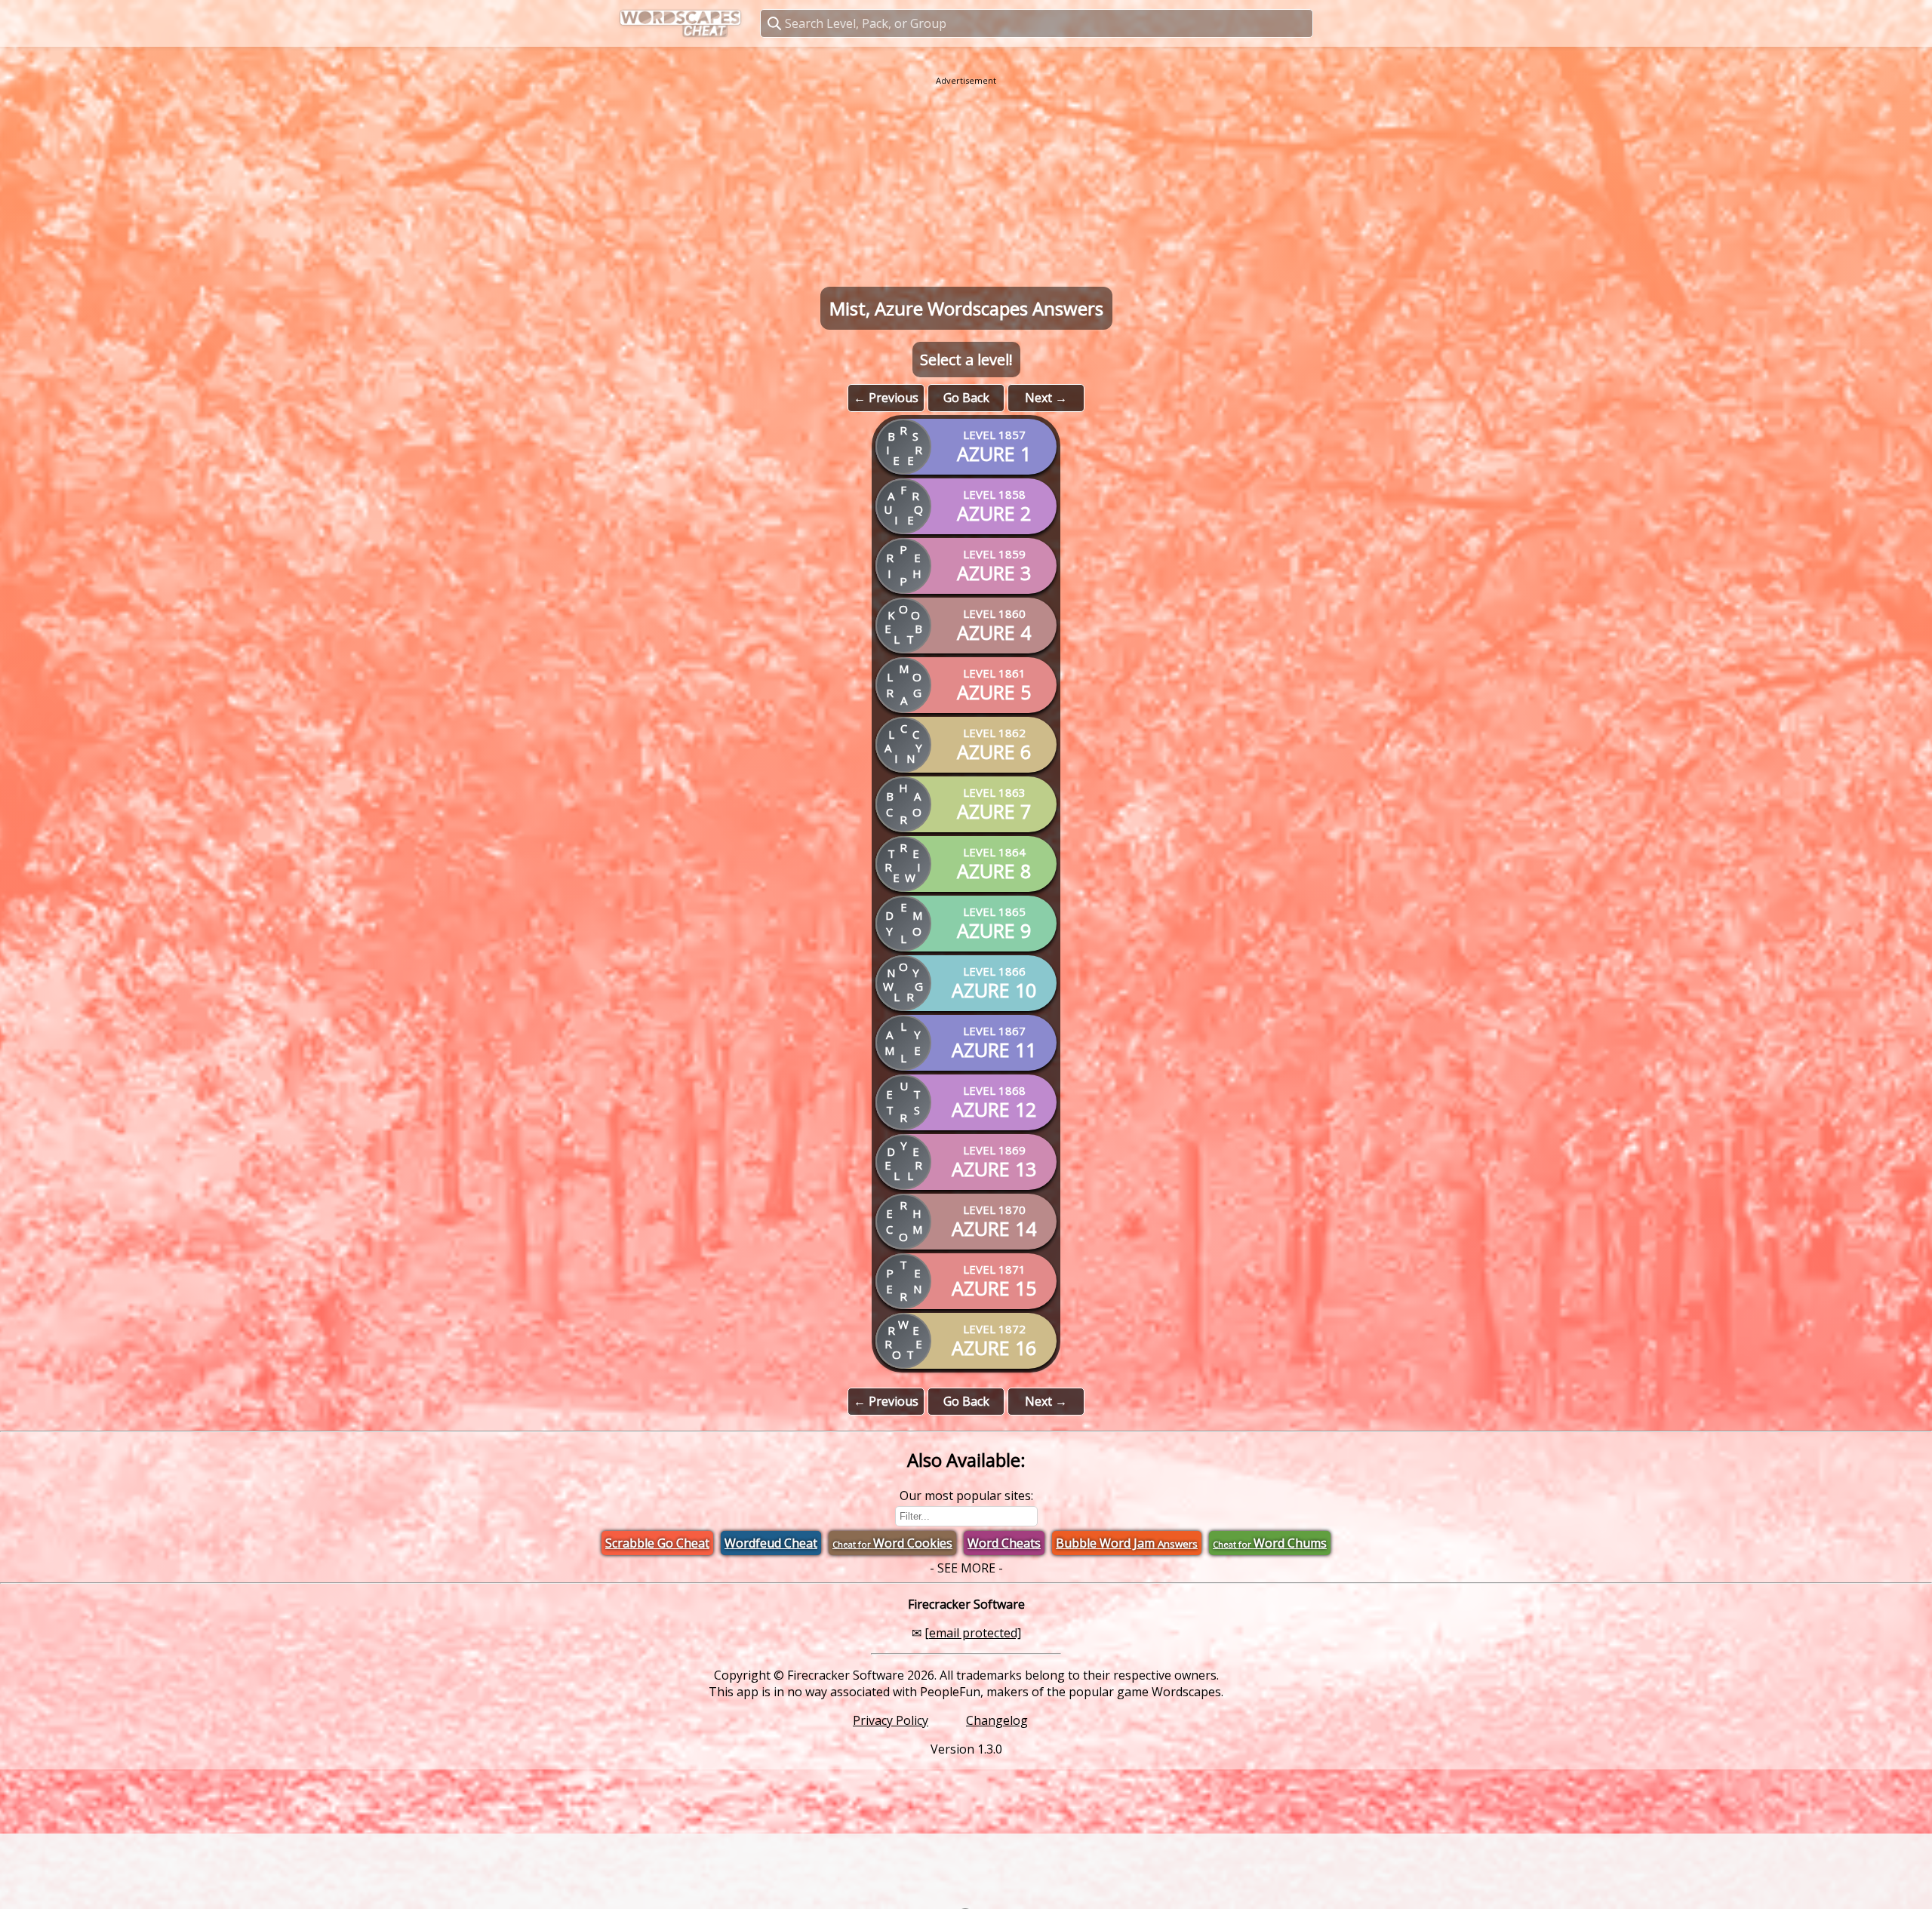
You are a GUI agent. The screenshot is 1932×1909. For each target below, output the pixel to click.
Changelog (997, 1720)
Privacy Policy (891, 1720)
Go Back (966, 398)
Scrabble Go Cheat (657, 1543)
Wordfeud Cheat (771, 1543)
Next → (1046, 398)
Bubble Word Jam (1127, 1543)
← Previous (886, 398)
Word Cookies (892, 1543)
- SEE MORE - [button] (966, 1568)
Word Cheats (1004, 1543)
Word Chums (1270, 1543)
